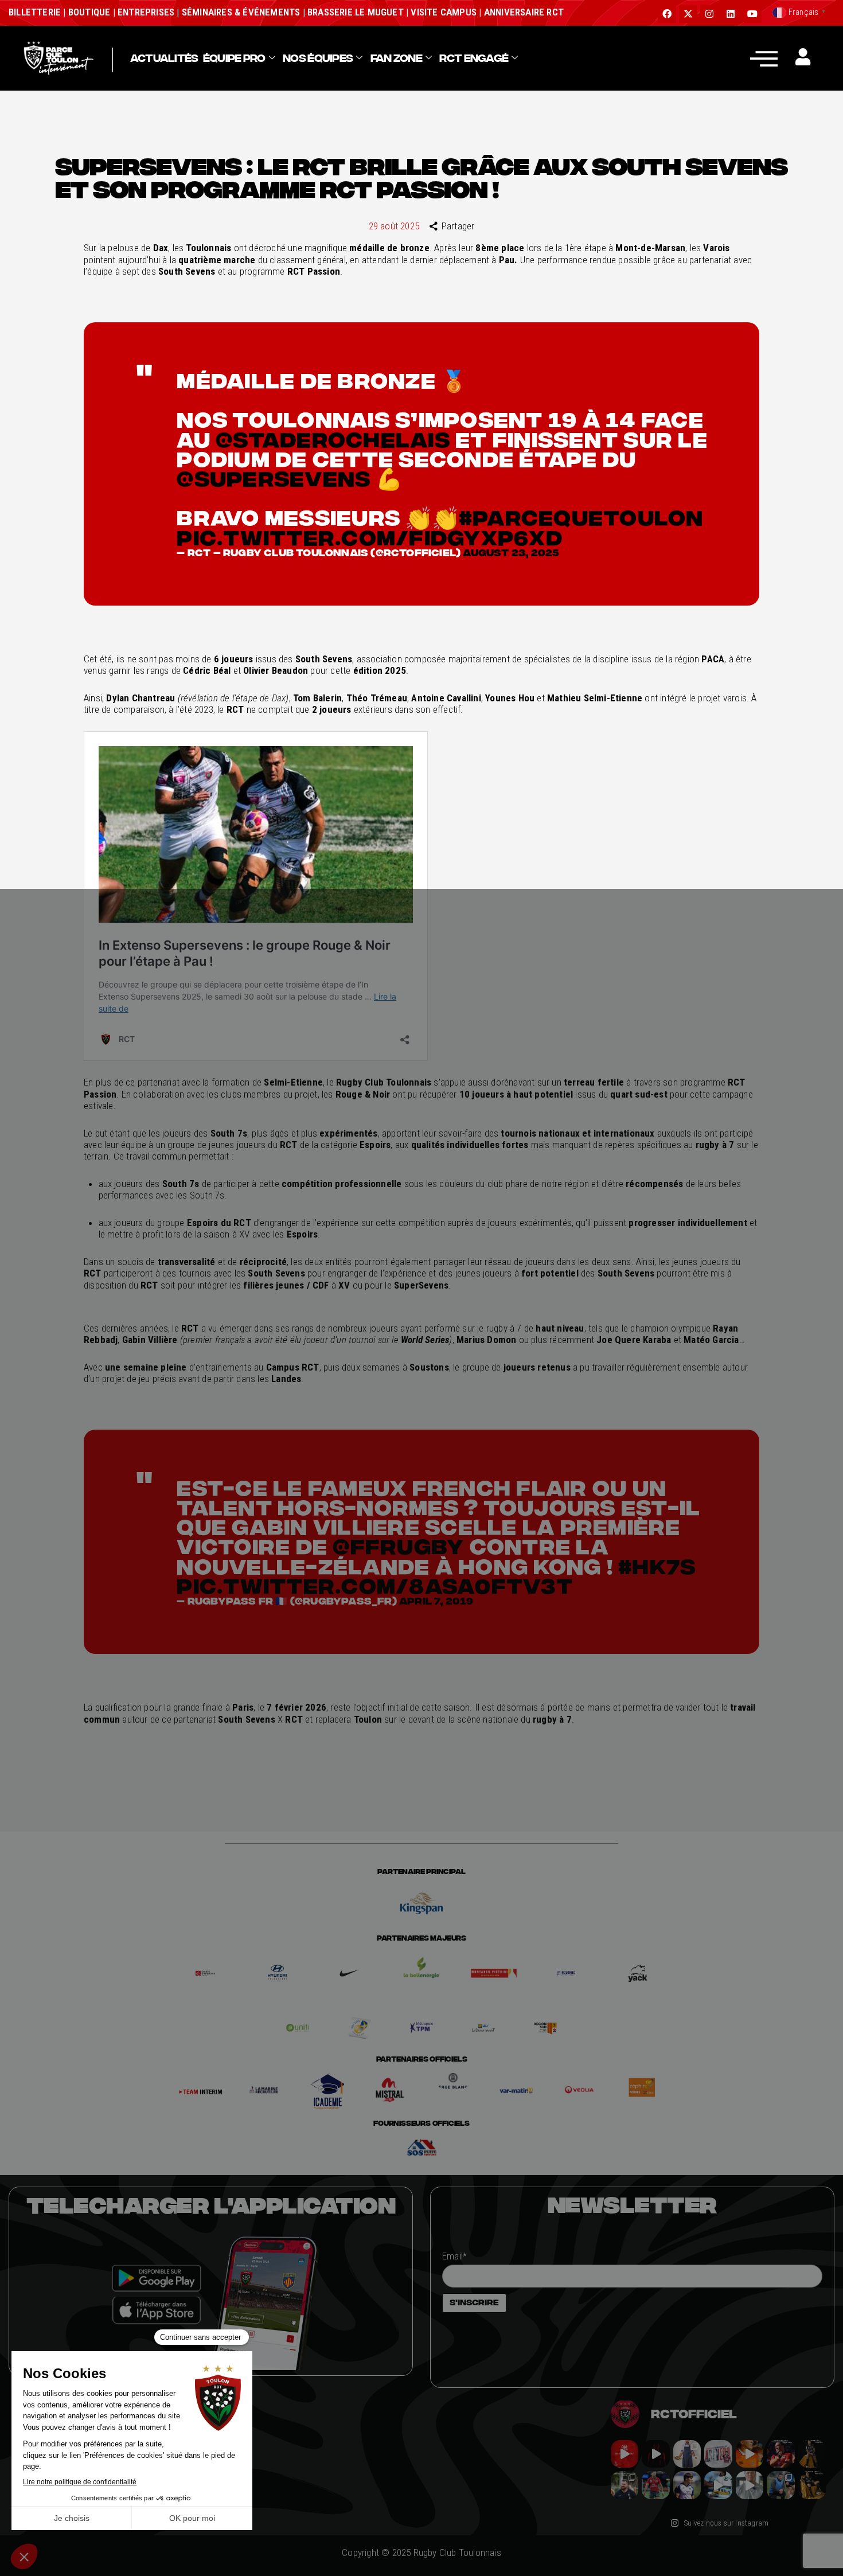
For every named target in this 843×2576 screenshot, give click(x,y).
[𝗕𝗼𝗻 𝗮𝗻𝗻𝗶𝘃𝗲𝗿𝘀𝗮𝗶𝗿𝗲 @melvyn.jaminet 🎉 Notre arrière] (780, 2454)
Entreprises (146, 12)
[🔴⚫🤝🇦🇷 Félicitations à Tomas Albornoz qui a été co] (655, 2485)
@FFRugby (398, 1546)
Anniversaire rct (524, 12)
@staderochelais (333, 439)
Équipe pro (234, 58)
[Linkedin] (731, 14)
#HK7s (657, 1566)
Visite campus (442, 12)
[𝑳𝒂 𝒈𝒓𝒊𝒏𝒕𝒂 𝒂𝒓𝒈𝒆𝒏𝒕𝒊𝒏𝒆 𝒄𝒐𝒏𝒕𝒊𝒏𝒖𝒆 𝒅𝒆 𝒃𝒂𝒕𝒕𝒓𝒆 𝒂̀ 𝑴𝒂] (750, 2454)
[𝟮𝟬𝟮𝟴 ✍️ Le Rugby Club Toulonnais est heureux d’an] (718, 2454)
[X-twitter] (688, 14)
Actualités (164, 58)
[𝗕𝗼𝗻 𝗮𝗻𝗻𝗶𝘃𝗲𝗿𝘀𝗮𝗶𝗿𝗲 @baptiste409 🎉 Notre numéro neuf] (812, 2485)
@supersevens (274, 478)
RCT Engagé (474, 58)
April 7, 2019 (436, 1601)
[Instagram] (709, 14)
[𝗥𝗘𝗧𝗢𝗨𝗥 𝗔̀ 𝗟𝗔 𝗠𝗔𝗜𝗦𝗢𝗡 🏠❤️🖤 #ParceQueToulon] (655, 2454)
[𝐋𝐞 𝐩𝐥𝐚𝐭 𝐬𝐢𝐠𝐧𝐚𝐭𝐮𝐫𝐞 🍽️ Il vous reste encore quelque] (718, 2485)
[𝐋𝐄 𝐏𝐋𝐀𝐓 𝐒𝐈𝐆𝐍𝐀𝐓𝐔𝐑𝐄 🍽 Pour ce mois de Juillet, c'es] (687, 2454)
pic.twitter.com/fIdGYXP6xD (370, 537)
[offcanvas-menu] (764, 58)
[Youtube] (752, 14)
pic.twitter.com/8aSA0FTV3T (375, 1586)
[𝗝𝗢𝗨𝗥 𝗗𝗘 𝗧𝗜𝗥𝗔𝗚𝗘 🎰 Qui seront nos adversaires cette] (625, 2454)
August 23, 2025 (511, 553)
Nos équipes (318, 58)
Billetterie (35, 12)
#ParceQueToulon (581, 517)
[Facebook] (667, 14)
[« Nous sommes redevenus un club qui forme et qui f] (625, 2485)
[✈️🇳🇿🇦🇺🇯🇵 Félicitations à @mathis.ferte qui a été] (687, 2485)
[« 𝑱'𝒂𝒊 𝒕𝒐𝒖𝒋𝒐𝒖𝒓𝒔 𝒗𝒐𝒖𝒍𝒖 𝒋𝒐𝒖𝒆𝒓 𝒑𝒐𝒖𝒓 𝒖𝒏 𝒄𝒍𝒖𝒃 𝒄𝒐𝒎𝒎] (750, 2485)
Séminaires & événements (241, 12)
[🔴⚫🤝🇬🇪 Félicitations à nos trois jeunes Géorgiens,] (780, 2485)
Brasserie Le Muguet (356, 12)
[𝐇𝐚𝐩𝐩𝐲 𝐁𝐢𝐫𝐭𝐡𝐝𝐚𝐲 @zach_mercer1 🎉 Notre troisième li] (812, 2454)
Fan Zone (396, 58)
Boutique (89, 12)
